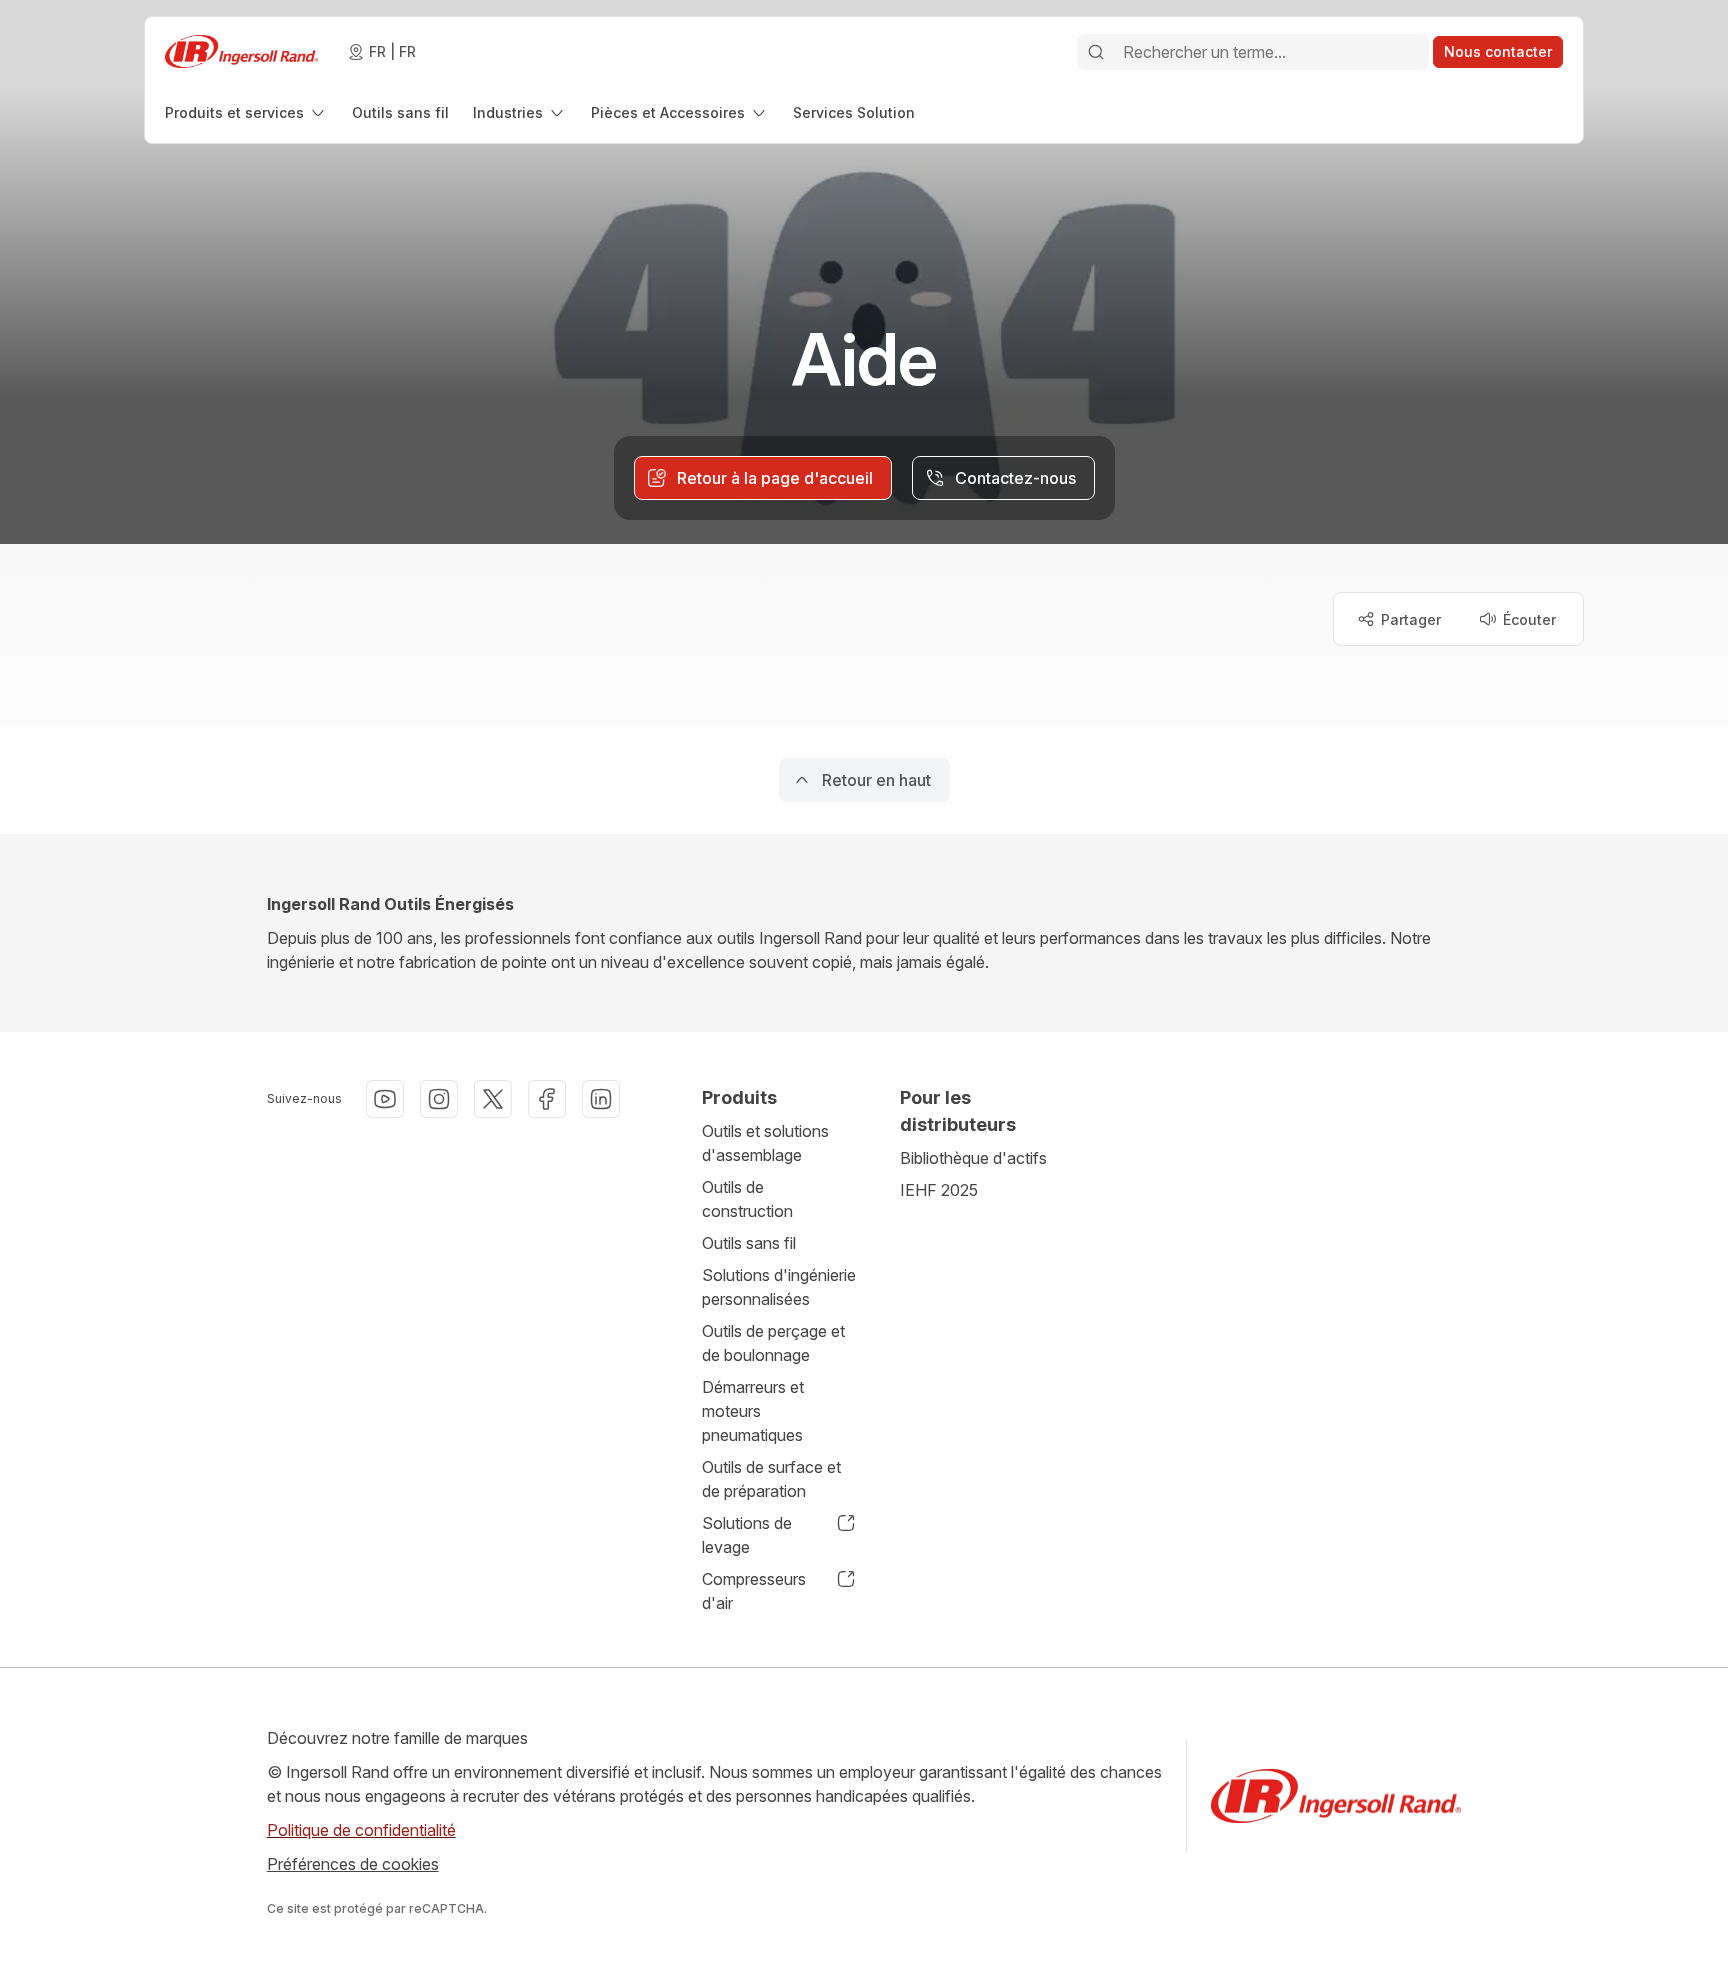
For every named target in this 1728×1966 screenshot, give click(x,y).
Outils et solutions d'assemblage (765, 1143)
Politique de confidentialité (361, 1830)
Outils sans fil (749, 1243)
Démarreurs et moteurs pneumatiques (753, 1411)
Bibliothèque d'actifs (973, 1158)
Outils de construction (747, 1199)
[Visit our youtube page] (385, 1099)
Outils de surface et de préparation (771, 1479)
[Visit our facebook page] (547, 1099)
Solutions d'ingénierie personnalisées (779, 1287)
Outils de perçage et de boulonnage (773, 1343)
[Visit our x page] (493, 1099)
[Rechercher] (1096, 52)
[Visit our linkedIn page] (601, 1099)
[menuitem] (246, 112)
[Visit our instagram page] (439, 1099)
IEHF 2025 (939, 1190)
